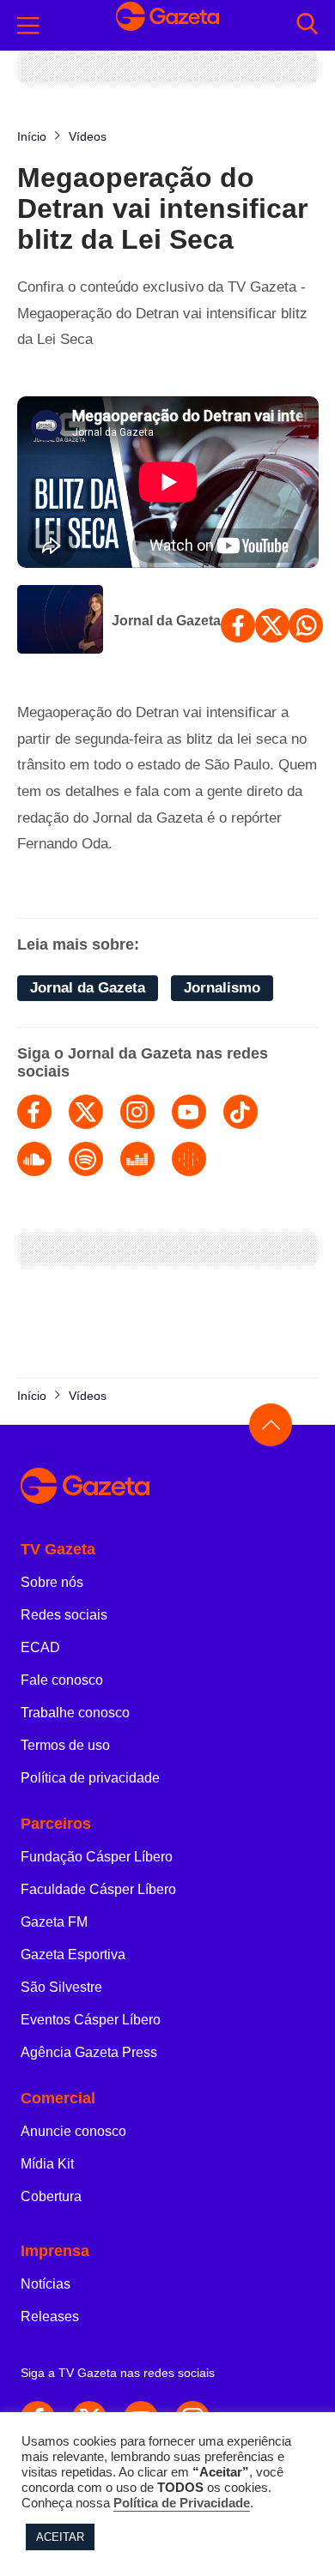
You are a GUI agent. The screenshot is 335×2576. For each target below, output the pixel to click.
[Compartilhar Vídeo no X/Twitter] (272, 625)
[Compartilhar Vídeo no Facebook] (238, 625)
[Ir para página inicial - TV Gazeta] (167, 25)
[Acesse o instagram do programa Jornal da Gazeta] (137, 1112)
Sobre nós (52, 1582)
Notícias (46, 2284)
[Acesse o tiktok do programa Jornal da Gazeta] (241, 1112)
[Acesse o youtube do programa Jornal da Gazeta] (189, 1112)
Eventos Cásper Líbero (91, 2020)
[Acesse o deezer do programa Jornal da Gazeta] (137, 1159)
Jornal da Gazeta (166, 621)
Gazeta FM (54, 1922)
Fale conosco (62, 1680)
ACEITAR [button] (60, 2537)
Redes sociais (64, 1615)
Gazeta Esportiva (73, 1955)
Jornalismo (222, 988)
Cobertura (51, 2196)
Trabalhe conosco (75, 1713)
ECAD (40, 1647)
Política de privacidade (90, 1778)
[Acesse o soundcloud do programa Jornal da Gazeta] (34, 1159)
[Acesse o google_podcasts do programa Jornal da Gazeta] (189, 1159)
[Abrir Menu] (28, 26)
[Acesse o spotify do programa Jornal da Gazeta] (86, 1159)
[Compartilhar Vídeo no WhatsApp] (306, 625)
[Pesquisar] (307, 25)
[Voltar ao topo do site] (271, 1425)
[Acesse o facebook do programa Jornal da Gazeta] (34, 1112)
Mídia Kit (47, 2164)
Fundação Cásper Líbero (97, 1857)
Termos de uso (65, 1745)
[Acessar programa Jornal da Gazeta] (60, 621)
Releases (50, 2317)
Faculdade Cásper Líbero (98, 1889)
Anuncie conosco (73, 2131)
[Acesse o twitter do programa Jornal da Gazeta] (86, 1112)
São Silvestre (61, 1987)
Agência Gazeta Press (89, 2052)
